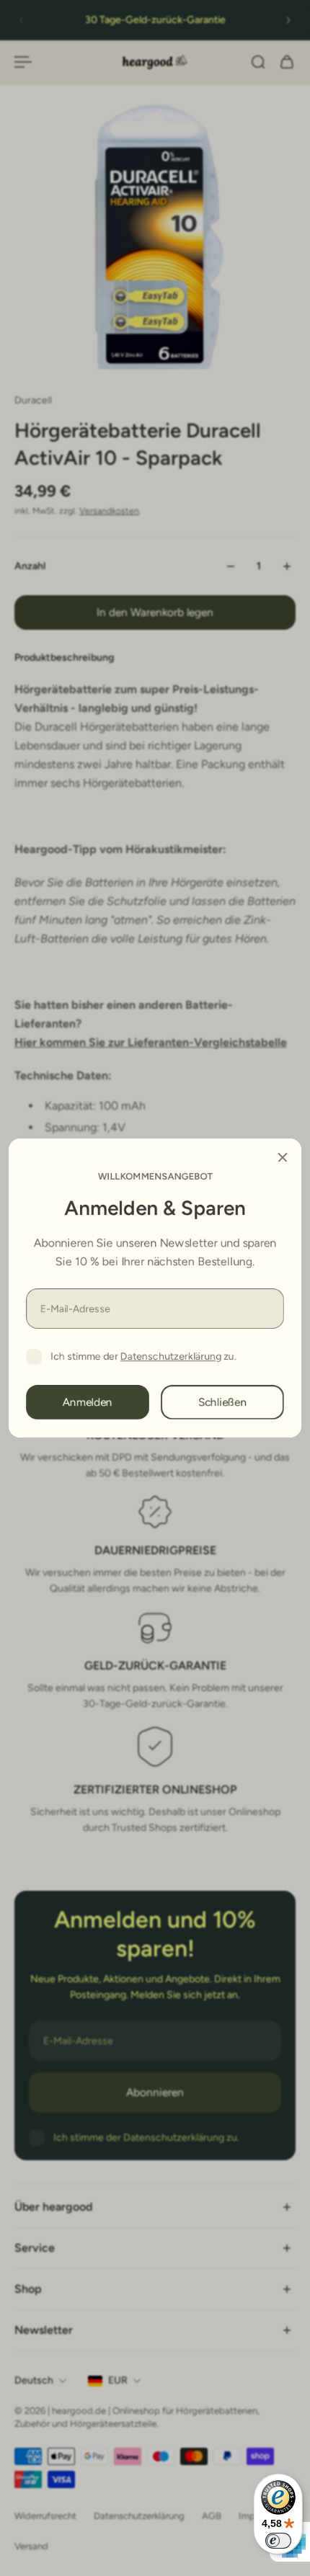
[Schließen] (283, 1157)
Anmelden (88, 1402)
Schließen (222, 1402)
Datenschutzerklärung (171, 1356)
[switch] (278, 2541)
